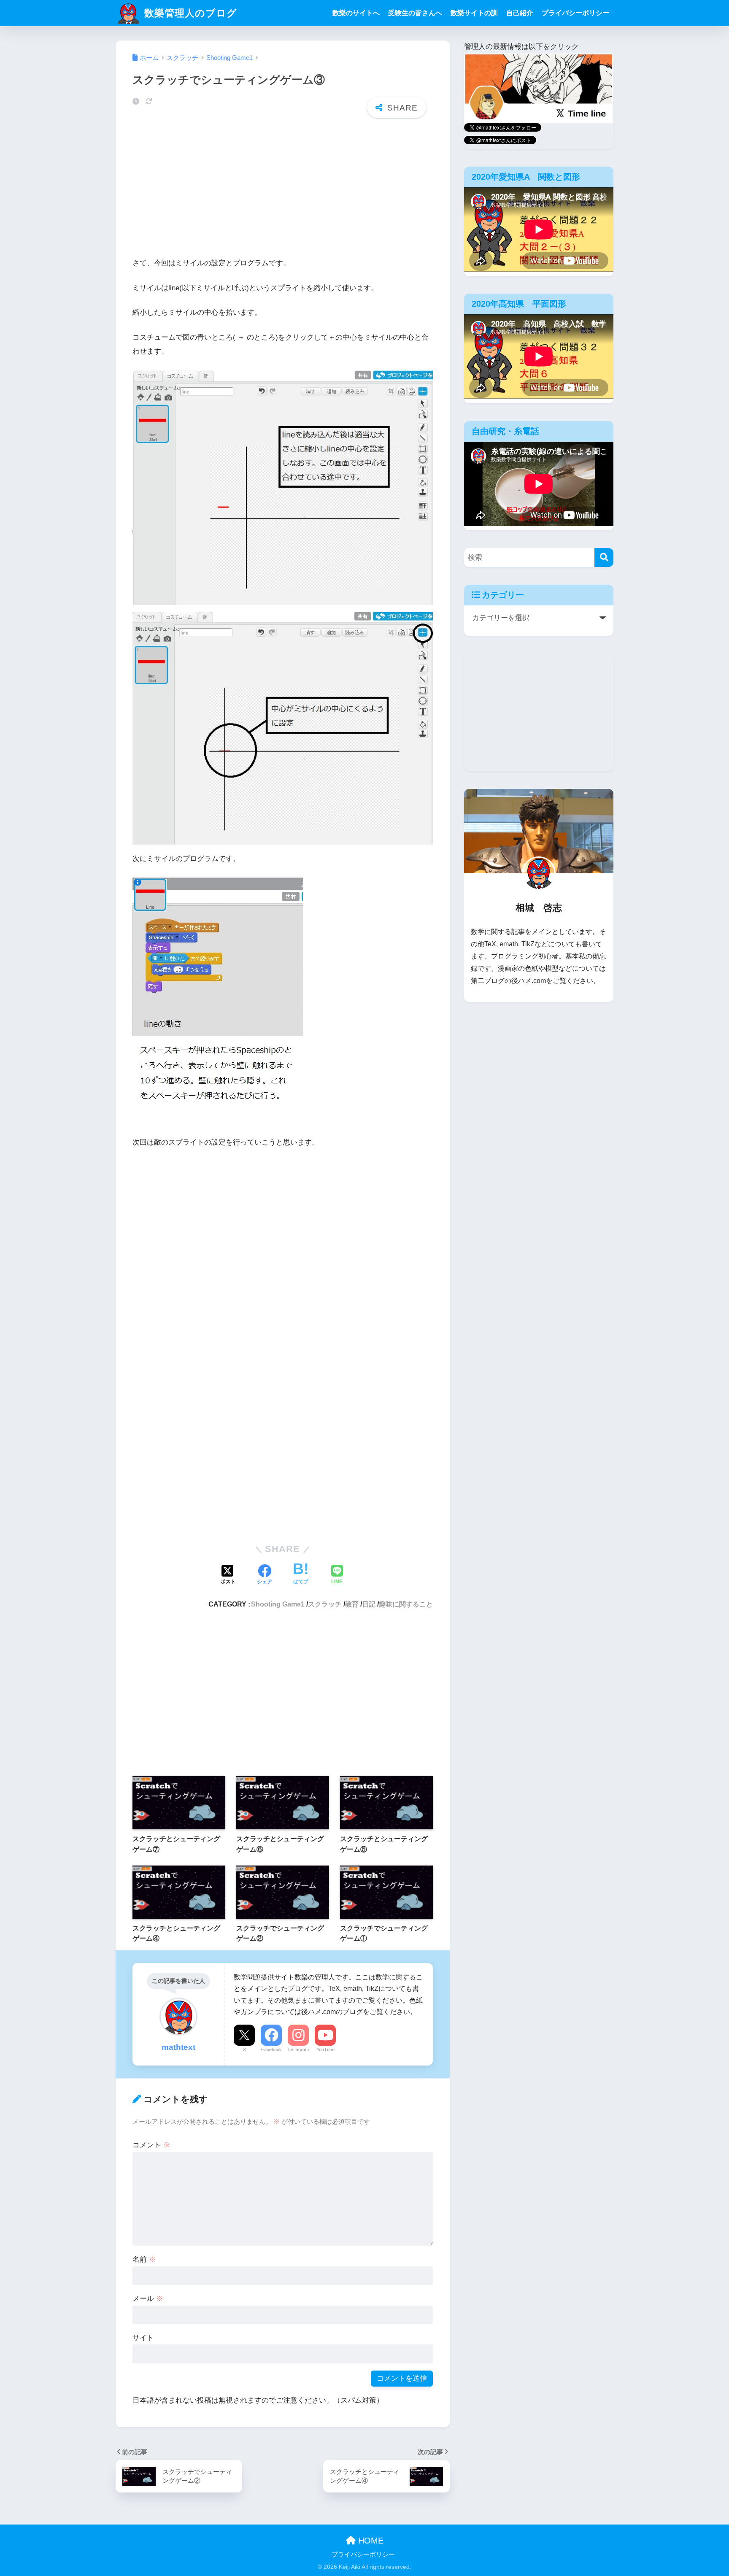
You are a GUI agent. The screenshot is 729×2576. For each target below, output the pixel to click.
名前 (144, 2259)
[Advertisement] (283, 190)
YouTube (325, 2049)
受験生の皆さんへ (415, 13)
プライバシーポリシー (575, 13)
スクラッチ (325, 1604)
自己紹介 (520, 13)
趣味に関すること (406, 1604)
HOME (370, 2541)
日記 (369, 1604)
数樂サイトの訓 (474, 13)
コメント (151, 2145)
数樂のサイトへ (356, 13)
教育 (352, 1604)
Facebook (271, 2049)
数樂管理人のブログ (189, 13)
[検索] (604, 558)
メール (148, 2299)
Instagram (298, 2049)
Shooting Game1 (278, 1604)
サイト (143, 2338)
